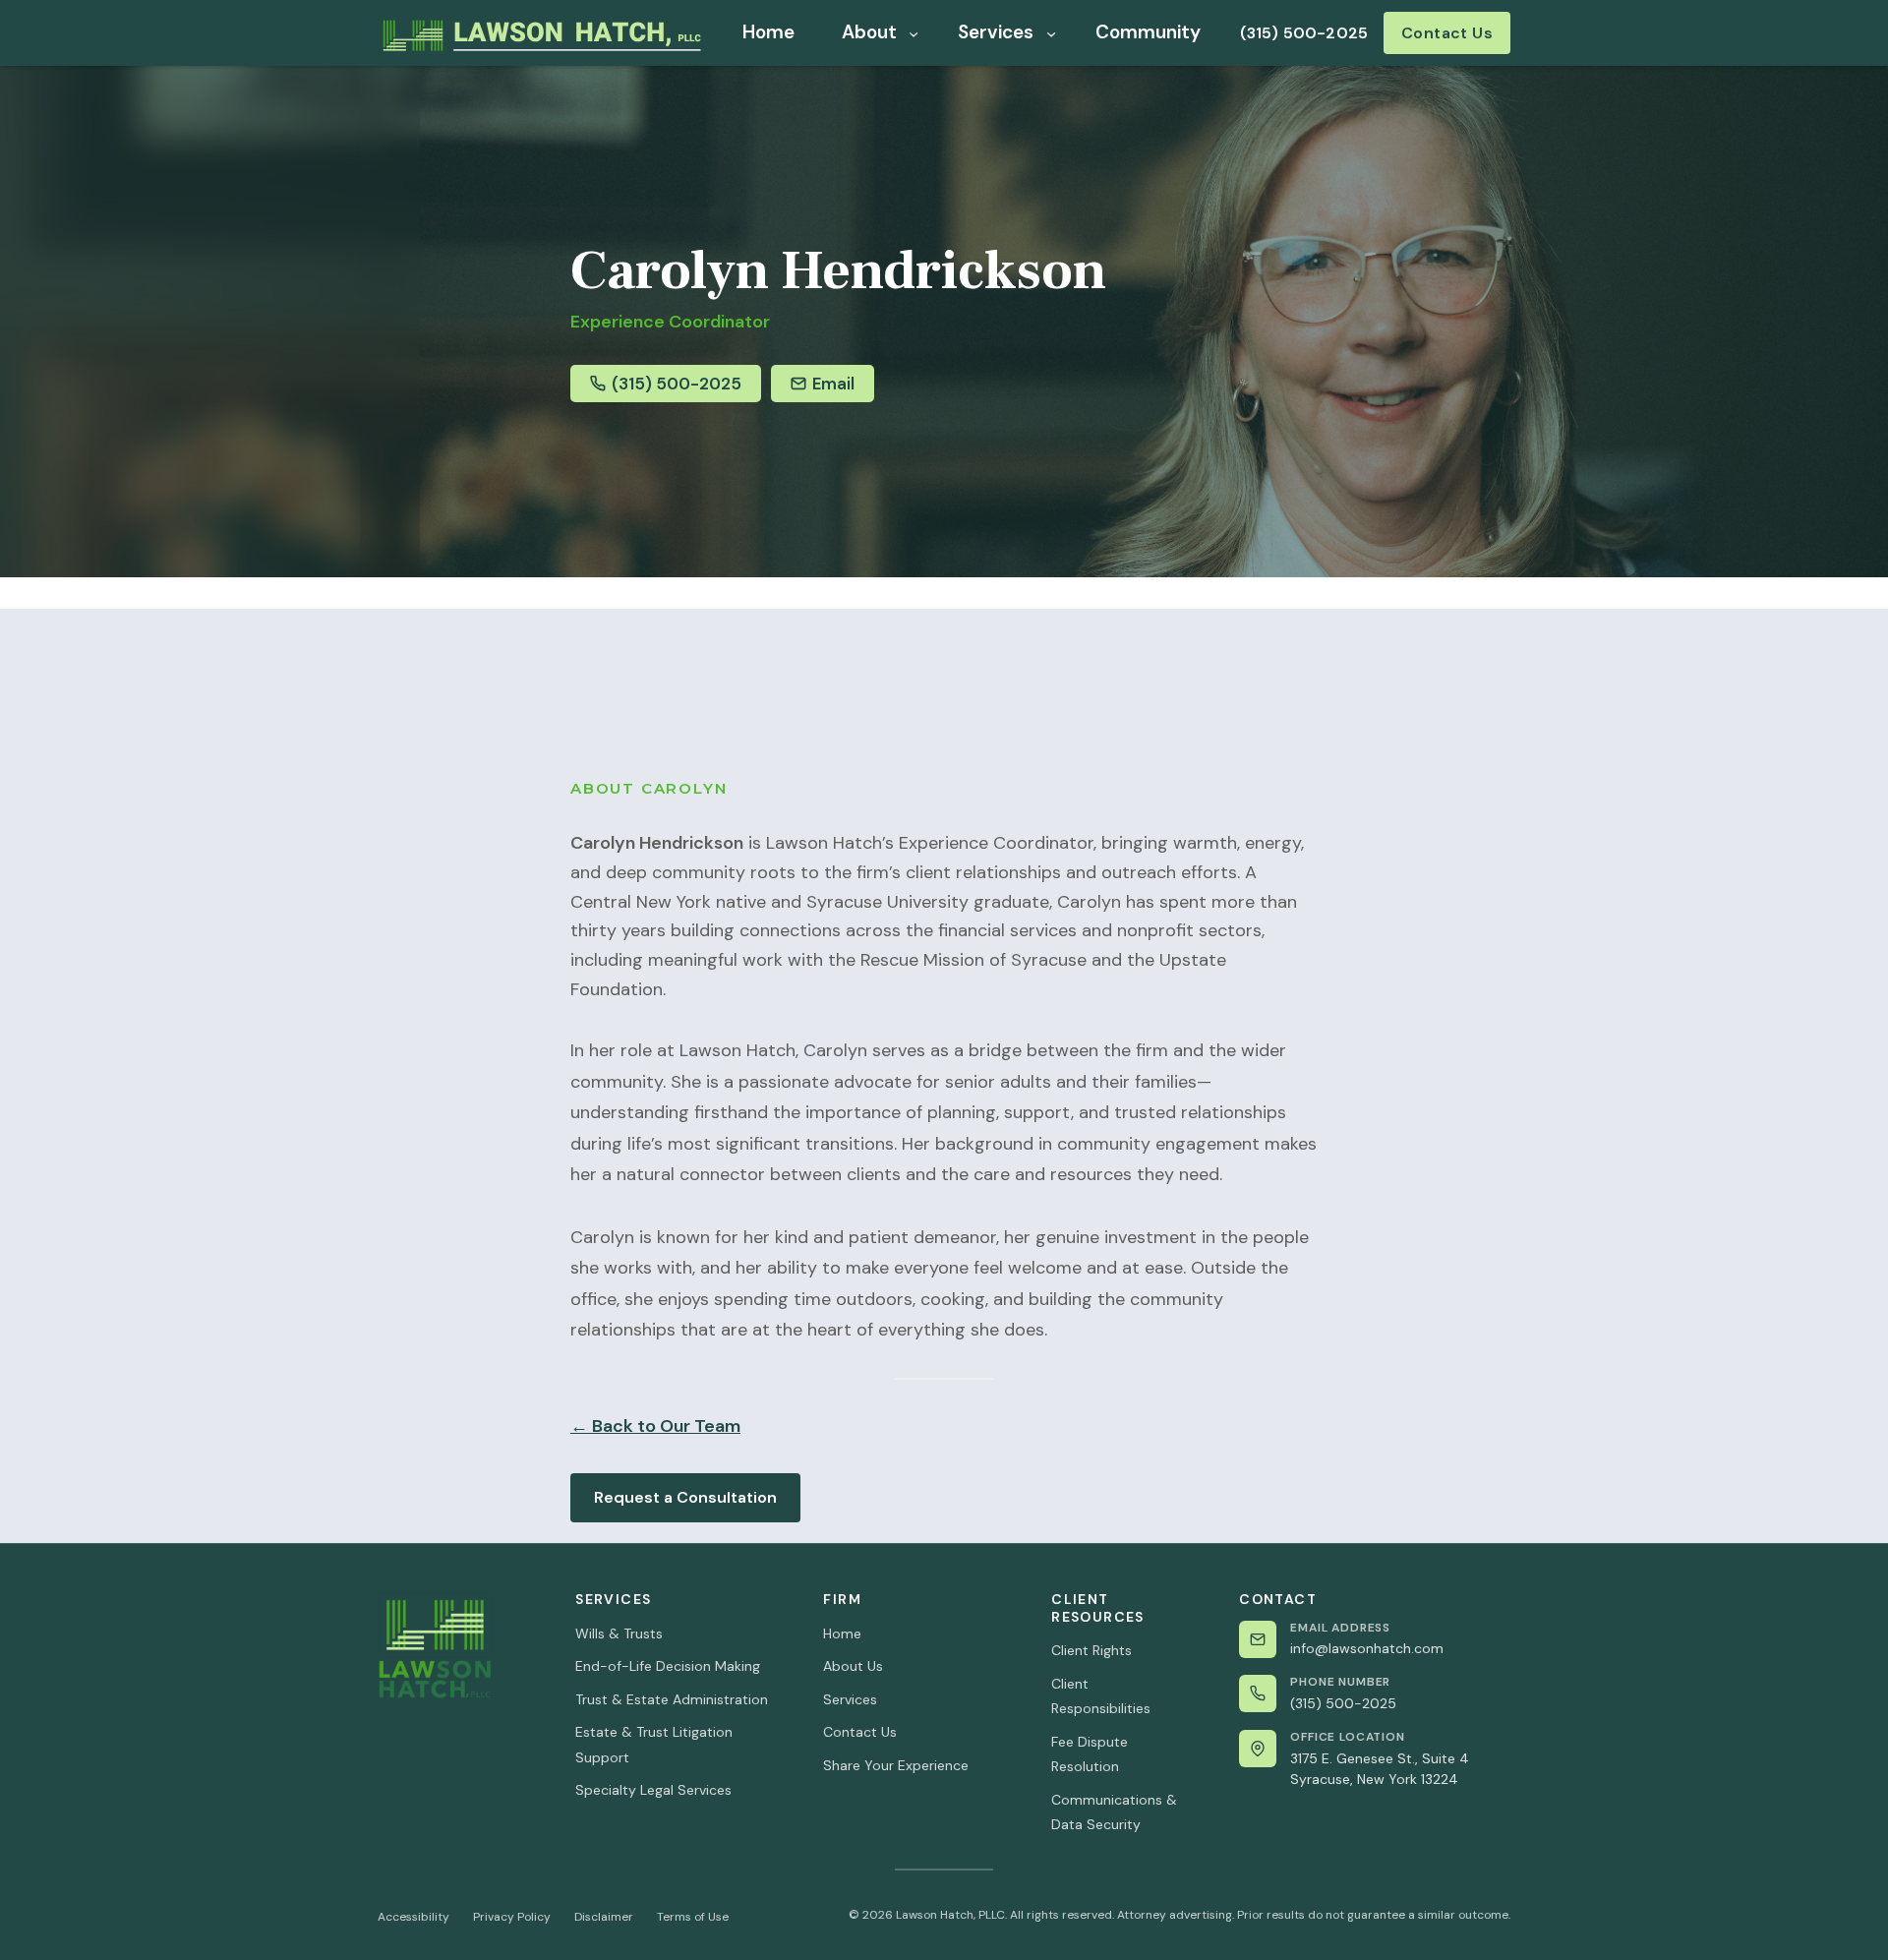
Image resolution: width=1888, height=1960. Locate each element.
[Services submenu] (1051, 32)
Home (842, 1633)
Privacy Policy (512, 1917)
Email (833, 384)
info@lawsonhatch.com (1367, 1648)
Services (850, 1699)
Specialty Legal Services (653, 1790)
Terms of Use (693, 1917)
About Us (853, 1666)
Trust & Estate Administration (672, 1699)
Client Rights (1091, 1650)
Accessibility (413, 1917)
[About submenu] (914, 32)
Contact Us (1447, 33)
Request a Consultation (685, 1497)
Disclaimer (604, 1917)
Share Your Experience (896, 1765)
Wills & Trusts (619, 1633)
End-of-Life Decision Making (668, 1666)
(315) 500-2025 (1304, 33)
